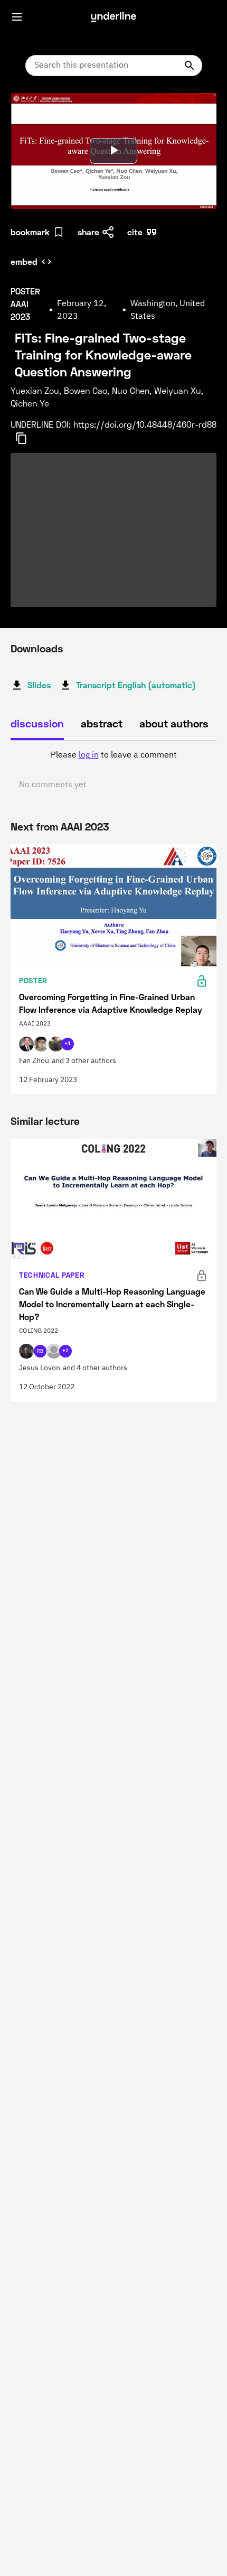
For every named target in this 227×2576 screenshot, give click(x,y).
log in (89, 755)
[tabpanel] (113, 770)
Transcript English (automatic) (136, 685)
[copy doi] (27, 438)
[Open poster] (29, 111)
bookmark (30, 232)
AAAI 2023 (85, 826)
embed (24, 261)
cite (135, 232)
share (88, 232)
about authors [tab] (174, 723)
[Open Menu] (17, 17)
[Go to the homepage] (113, 17)
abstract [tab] (102, 723)
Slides (39, 685)
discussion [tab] (37, 723)
